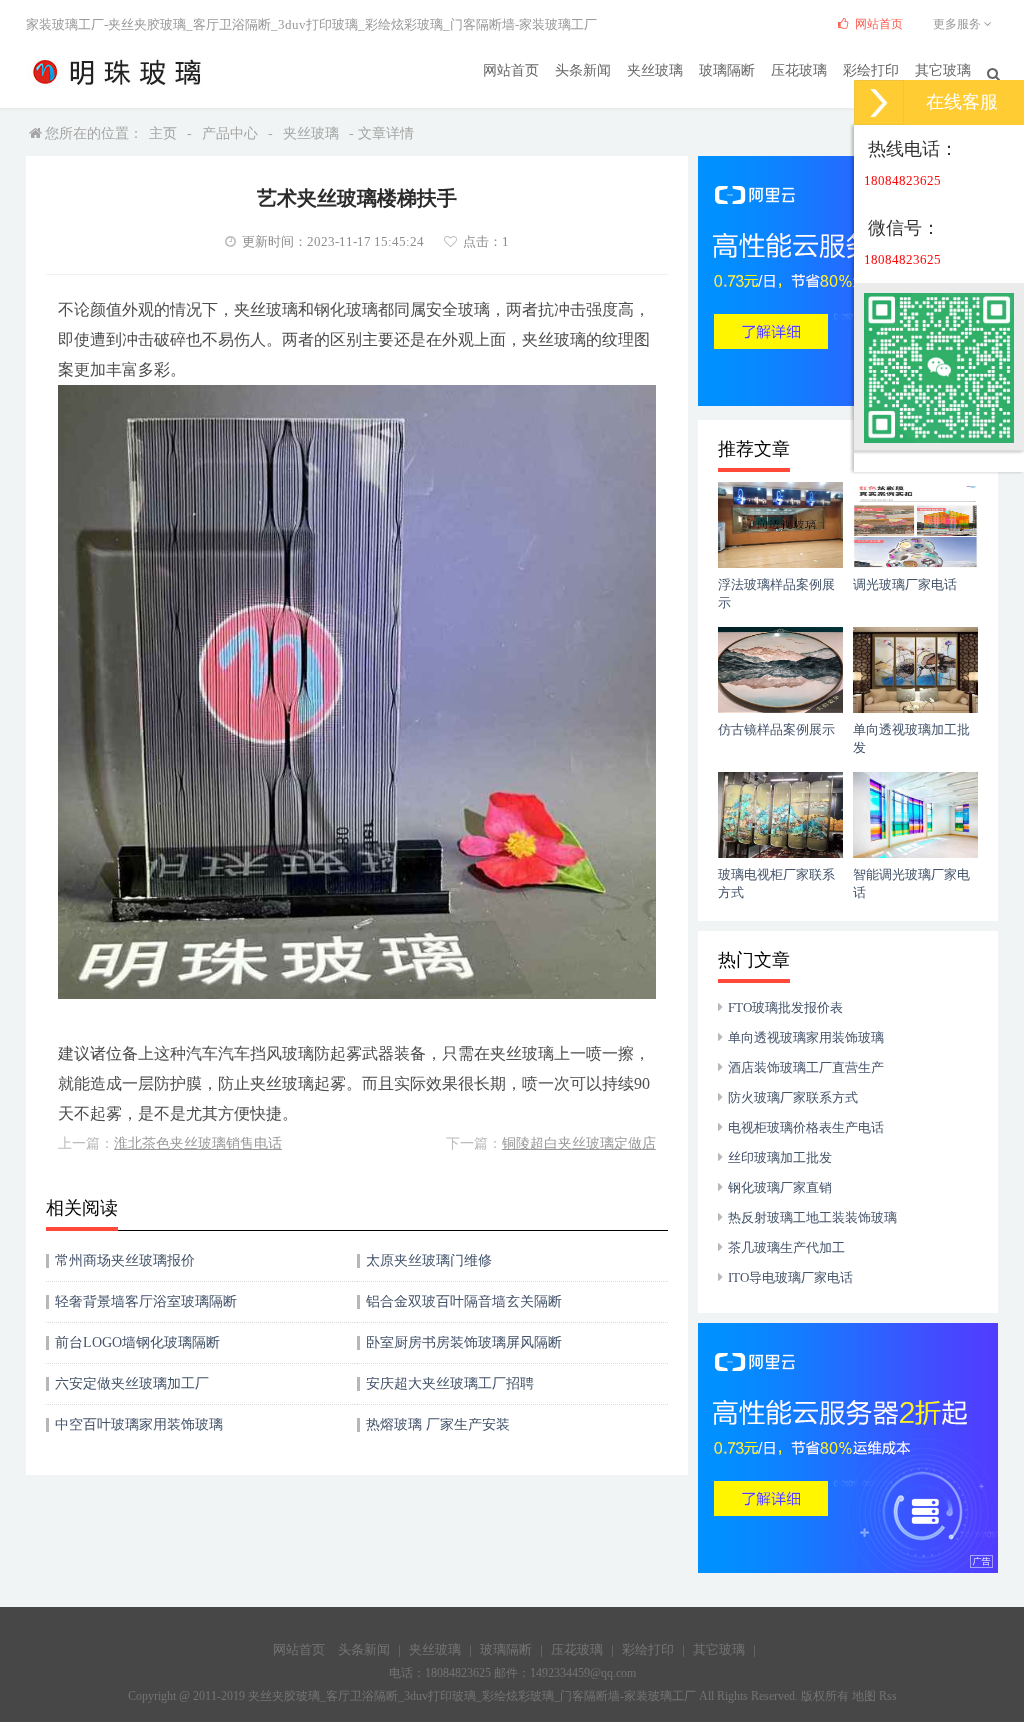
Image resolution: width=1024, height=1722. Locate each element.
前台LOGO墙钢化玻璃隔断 (137, 1342)
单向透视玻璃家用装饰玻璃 (806, 1037)
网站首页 (511, 70)
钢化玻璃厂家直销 (780, 1187)
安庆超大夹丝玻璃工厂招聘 (450, 1383)
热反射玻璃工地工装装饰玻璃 (812, 1217)
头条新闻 (583, 70)
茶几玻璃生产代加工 (786, 1247)
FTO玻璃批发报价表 (785, 1007)
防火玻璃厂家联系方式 (793, 1097)
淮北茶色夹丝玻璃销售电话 (198, 1143)
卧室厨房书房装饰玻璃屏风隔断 (464, 1342)
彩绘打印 (871, 70)
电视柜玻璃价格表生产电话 (806, 1127)
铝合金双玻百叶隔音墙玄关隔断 (464, 1301)
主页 (163, 133)
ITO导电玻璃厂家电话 (790, 1277)
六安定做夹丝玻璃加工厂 (132, 1383)
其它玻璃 (943, 70)
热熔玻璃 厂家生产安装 (438, 1424)
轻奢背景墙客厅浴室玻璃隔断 (146, 1301)
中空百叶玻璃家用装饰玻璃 (139, 1424)
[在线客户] (879, 102)
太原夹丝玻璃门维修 (429, 1260)
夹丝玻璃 (655, 70)
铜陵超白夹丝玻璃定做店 (579, 1143)
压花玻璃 (799, 70)
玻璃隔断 (727, 70)
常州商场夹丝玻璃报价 (125, 1260)
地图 (864, 1696)
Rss (888, 1696)
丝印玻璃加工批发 (780, 1157)
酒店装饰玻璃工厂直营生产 (806, 1067)
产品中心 (230, 133)
